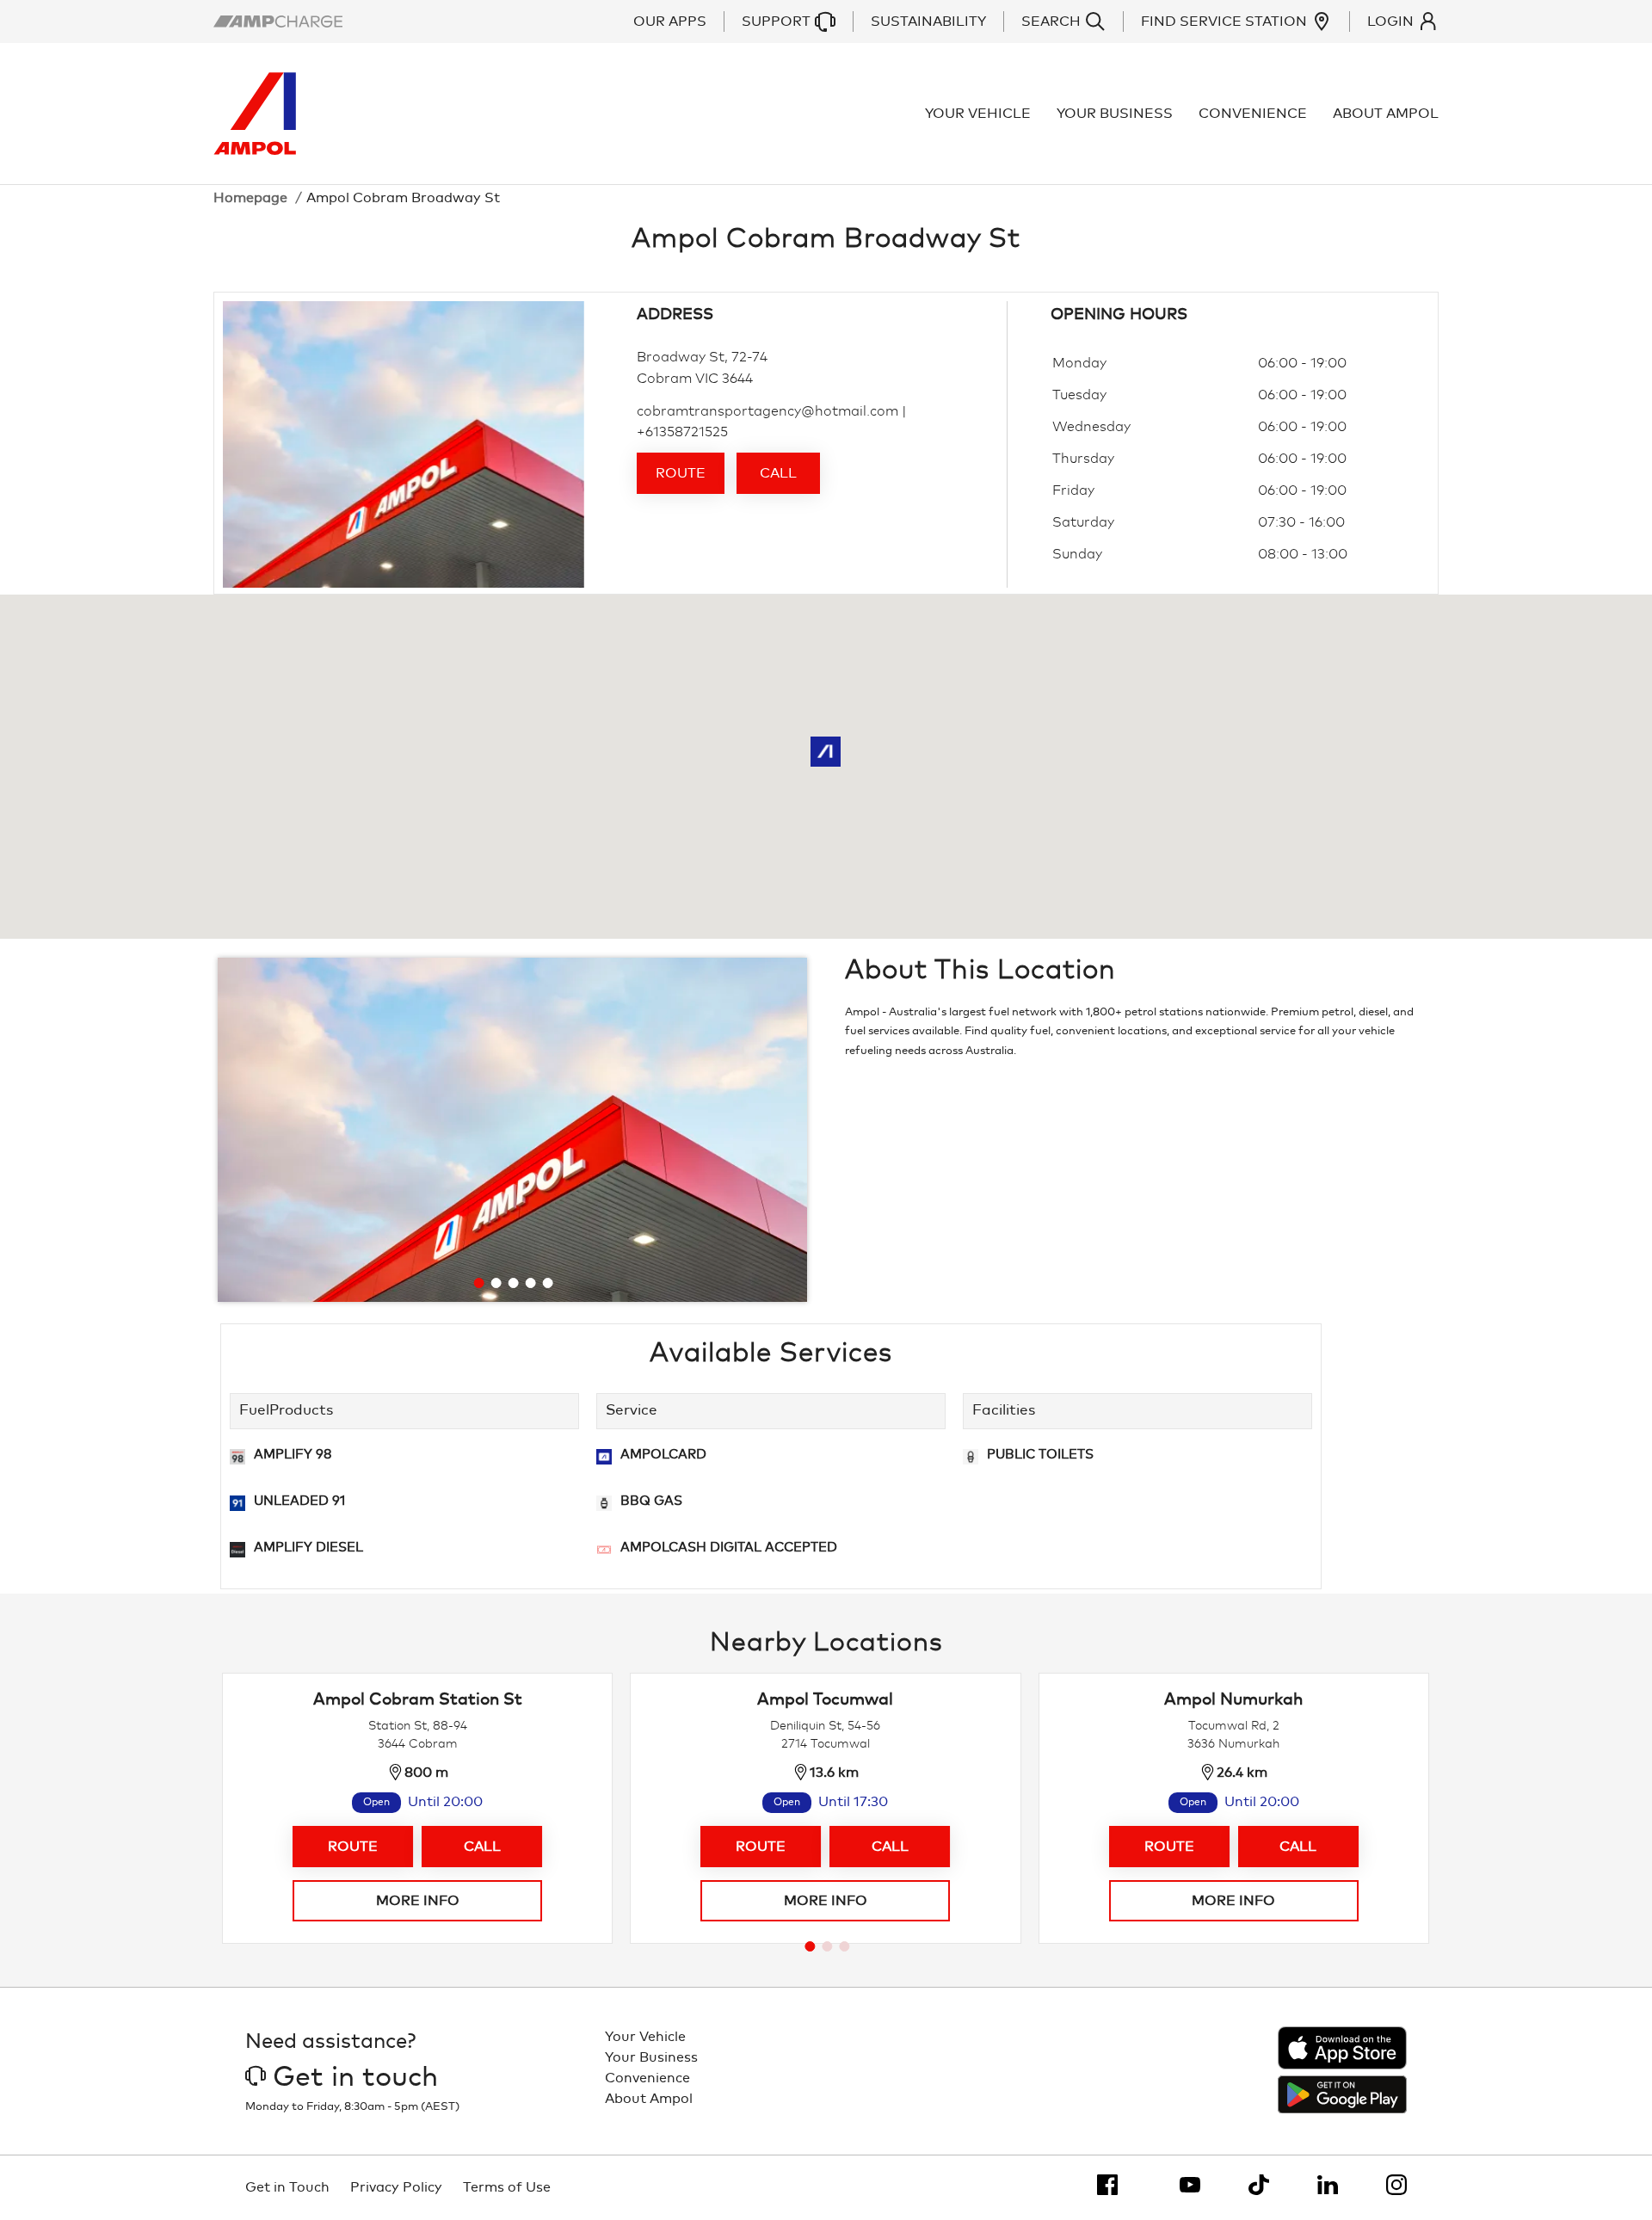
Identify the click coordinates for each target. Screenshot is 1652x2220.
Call (778, 473)
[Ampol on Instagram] (1396, 2185)
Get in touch (355, 2078)
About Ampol (1386, 114)
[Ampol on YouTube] (1190, 2185)
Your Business (1115, 114)
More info (418, 1901)
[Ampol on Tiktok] (1259, 2185)
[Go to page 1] (810, 1946)
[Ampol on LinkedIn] (1328, 2185)
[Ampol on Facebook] (1107, 2185)
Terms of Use (507, 2187)
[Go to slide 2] (496, 1283)
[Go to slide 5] (548, 1283)
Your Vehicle (978, 114)
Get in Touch (287, 2187)
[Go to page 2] (827, 1946)
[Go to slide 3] (514, 1283)
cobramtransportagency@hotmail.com (767, 411)
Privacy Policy (396, 2187)
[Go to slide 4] (531, 1283)
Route (681, 473)
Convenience (1253, 114)
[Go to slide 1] (479, 1283)
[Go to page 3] (844, 1946)
